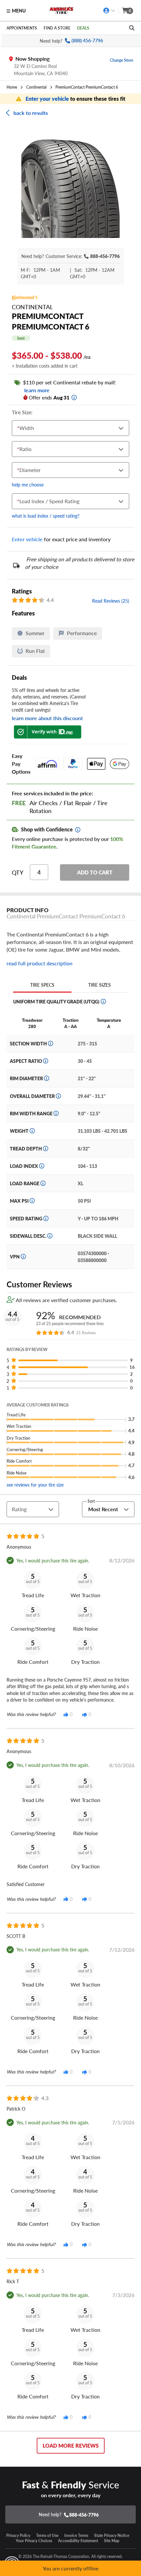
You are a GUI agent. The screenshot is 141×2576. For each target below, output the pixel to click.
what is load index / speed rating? (46, 516)
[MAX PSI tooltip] (32, 1201)
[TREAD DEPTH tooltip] (46, 1148)
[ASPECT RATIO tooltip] (46, 1061)
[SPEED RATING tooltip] (46, 1218)
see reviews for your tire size (35, 1485)
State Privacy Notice (112, 2535)
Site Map (112, 2541)
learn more (36, 390)
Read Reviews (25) (111, 601)
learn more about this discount (47, 718)
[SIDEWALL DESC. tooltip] (50, 1236)
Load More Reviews (71, 2446)
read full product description (40, 963)
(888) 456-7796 (87, 41)
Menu (19, 11)
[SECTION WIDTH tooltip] (50, 1043)
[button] (70, 189)
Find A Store (57, 28)
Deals (83, 28)
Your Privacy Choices (34, 2541)
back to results (31, 113)
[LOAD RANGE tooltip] (43, 1183)
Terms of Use (47, 2535)
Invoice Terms (76, 2535)
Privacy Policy (18, 2535)
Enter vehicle (27, 539)
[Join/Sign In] (109, 11)
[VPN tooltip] (23, 1256)
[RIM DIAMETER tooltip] (47, 1078)
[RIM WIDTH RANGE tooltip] (56, 1113)
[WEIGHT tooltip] (32, 1131)
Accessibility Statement (78, 2541)
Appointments (22, 28)
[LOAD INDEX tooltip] (42, 1166)
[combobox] (19, 428)
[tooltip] (74, 397)
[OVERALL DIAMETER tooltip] (58, 1096)
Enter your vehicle (48, 99)
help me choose (28, 484)
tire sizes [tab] (100, 985)
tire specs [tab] (42, 985)
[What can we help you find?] (132, 28)
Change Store (121, 60)
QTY (18, 872)
